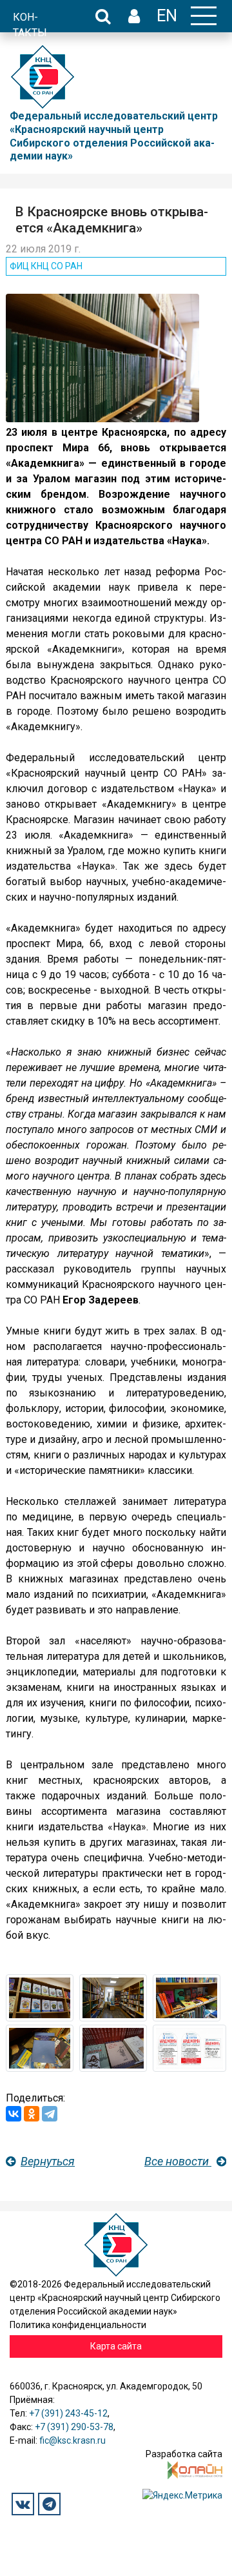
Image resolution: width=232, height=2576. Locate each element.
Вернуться (48, 2161)
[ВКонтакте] (14, 2114)
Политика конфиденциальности (78, 2325)
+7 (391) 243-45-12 (68, 2413)
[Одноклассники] (32, 2114)
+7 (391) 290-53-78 (74, 2427)
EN (167, 15)
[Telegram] (50, 2114)
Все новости (178, 2161)
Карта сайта (116, 2346)
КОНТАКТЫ (30, 25)
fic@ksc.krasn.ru (72, 2440)
